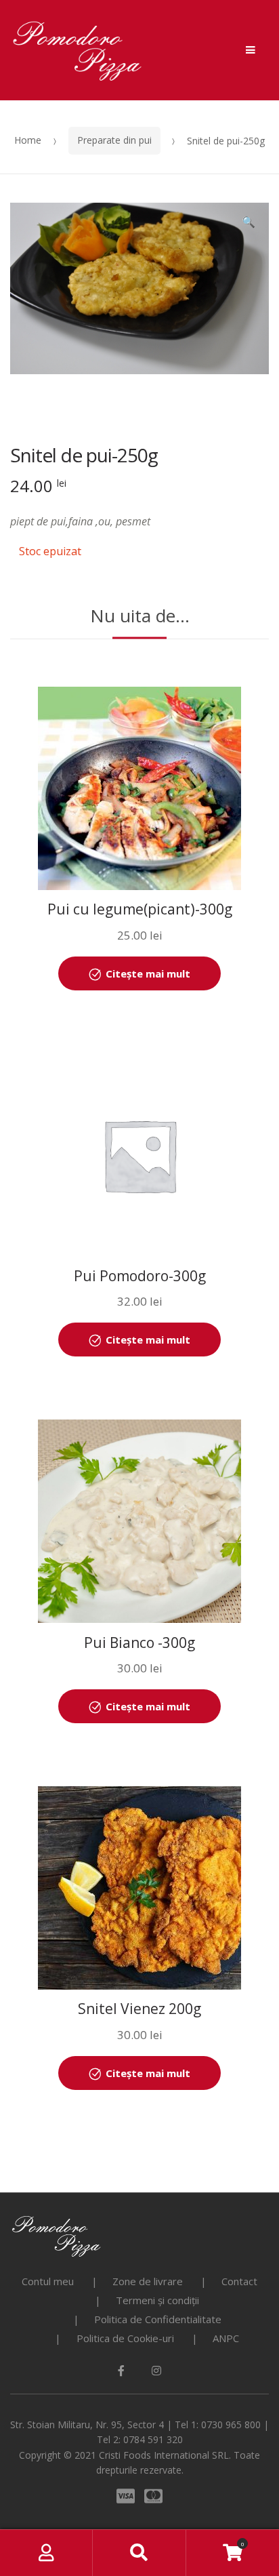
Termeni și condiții (157, 2300)
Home (28, 140)
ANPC (226, 2338)
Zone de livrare (148, 2281)
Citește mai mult (148, 973)
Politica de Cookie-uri (125, 2338)
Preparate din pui (114, 140)
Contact (239, 2281)
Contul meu (48, 2281)
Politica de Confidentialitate (158, 2319)
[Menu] (251, 50)
